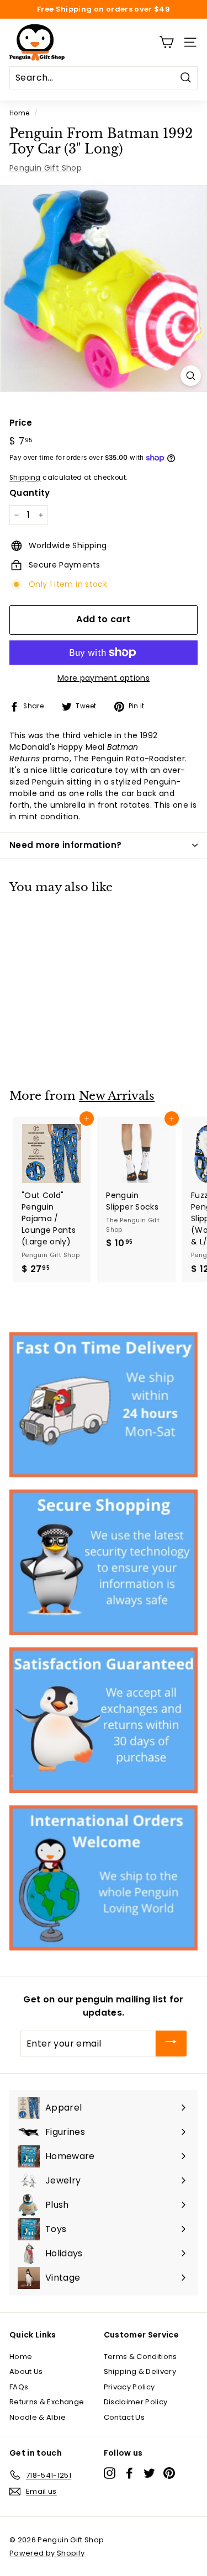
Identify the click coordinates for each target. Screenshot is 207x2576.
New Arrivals (117, 1096)
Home (19, 113)
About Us (26, 2371)
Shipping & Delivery (140, 2371)
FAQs (19, 2387)
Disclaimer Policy (136, 2402)
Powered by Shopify (47, 2553)
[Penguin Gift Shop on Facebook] (129, 2473)
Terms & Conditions (140, 2357)
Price (21, 423)
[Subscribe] (171, 2044)
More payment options (104, 678)
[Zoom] (191, 376)
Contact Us (124, 2417)
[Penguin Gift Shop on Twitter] (149, 2473)
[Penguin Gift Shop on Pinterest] (169, 2473)
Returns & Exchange (47, 2402)
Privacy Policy (129, 2387)
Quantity (30, 493)
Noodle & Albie (38, 2417)
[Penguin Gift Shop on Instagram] (110, 2473)
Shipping (25, 478)
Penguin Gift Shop (46, 168)
